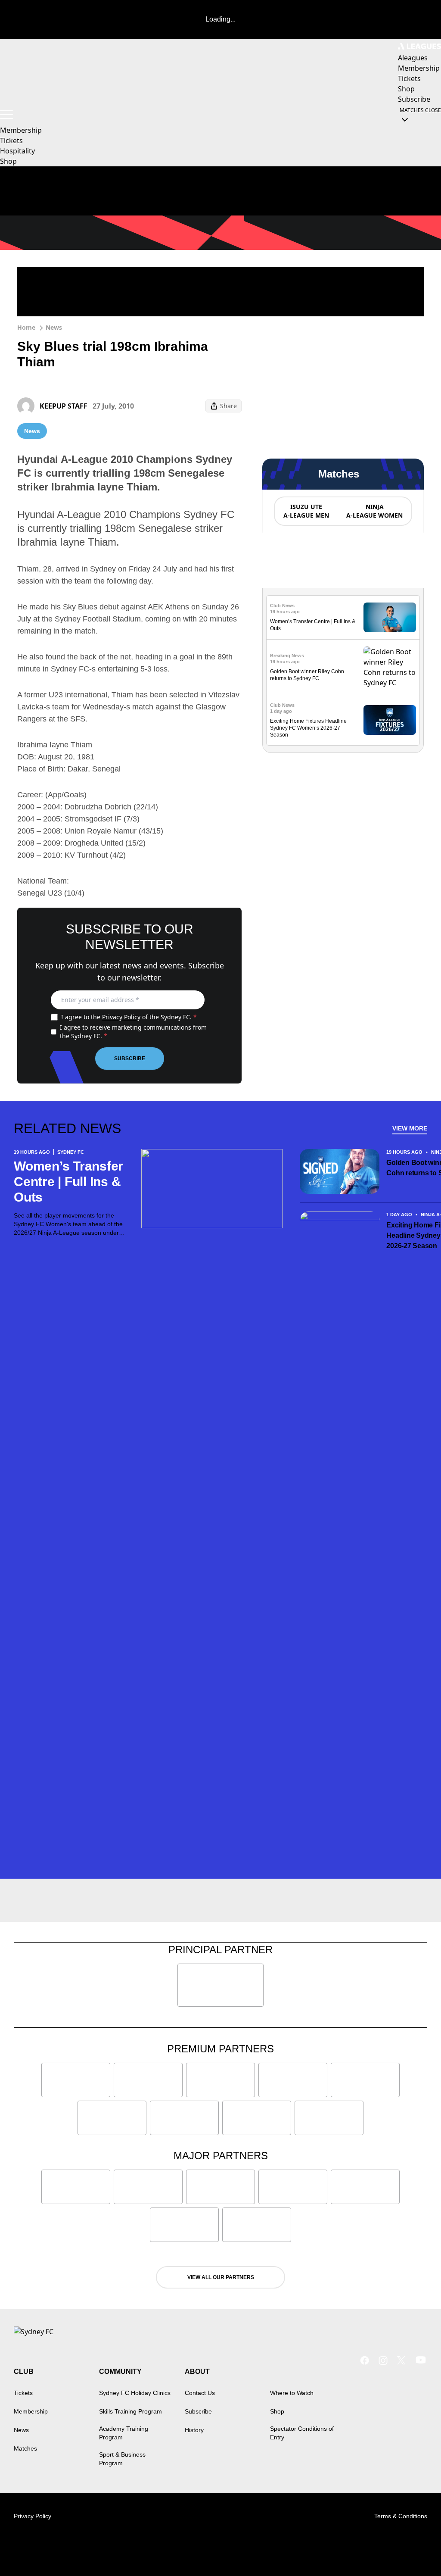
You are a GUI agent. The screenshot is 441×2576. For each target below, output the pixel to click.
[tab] (306, 511)
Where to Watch (292, 2393)
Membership (21, 130)
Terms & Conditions (401, 2516)
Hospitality (17, 151)
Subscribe (130, 1059)
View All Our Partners (221, 2277)
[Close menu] (414, 2549)
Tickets (11, 141)
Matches (25, 2448)
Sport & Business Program (122, 2459)
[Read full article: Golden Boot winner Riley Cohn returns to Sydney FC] (390, 667)
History (194, 2430)
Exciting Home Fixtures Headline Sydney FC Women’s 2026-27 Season (308, 728)
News (54, 327)
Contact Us (200, 2393)
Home (26, 327)
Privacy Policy (121, 1017)
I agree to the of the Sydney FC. (129, 1017)
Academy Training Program (124, 2433)
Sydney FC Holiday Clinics (135, 2393)
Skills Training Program (130, 2411)
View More (410, 1128)
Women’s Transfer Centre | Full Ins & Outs (68, 1182)
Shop (8, 161)
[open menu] (6, 115)
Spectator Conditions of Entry (302, 2433)
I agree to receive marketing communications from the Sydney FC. (133, 1032)
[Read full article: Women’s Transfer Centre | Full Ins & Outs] (390, 617)
